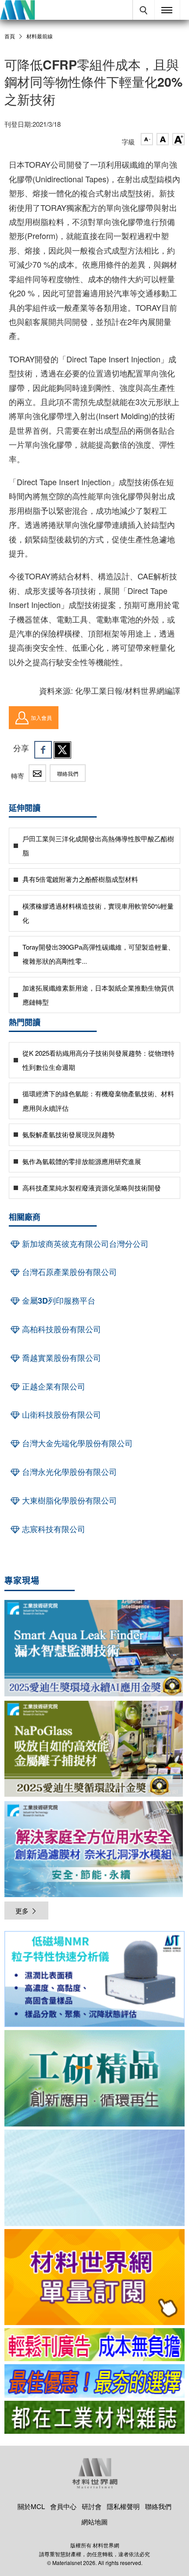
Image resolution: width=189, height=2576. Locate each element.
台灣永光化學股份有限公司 (68, 1472)
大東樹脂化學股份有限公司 (68, 1500)
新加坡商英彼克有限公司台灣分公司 (84, 1244)
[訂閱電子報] (94, 2178)
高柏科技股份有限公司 (60, 1329)
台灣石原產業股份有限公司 (68, 1272)
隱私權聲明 (123, 2506)
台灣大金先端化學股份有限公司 (76, 1443)
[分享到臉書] (43, 750)
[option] (94, 1981)
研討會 (92, 2506)
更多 (22, 1911)
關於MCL (31, 2506)
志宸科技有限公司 (53, 1529)
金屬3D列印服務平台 (58, 1301)
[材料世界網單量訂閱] (94, 2277)
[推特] (62, 750)
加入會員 (41, 717)
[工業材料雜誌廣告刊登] (94, 2381)
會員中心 (63, 2506)
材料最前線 (40, 36)
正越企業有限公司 (53, 1386)
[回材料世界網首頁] (17, 10)
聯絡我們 (68, 773)
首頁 (10, 36)
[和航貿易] (94, 1979)
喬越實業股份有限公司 (60, 1358)
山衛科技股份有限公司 (60, 1415)
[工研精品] (94, 2078)
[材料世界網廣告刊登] (94, 2345)
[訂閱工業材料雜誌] (94, 2417)
